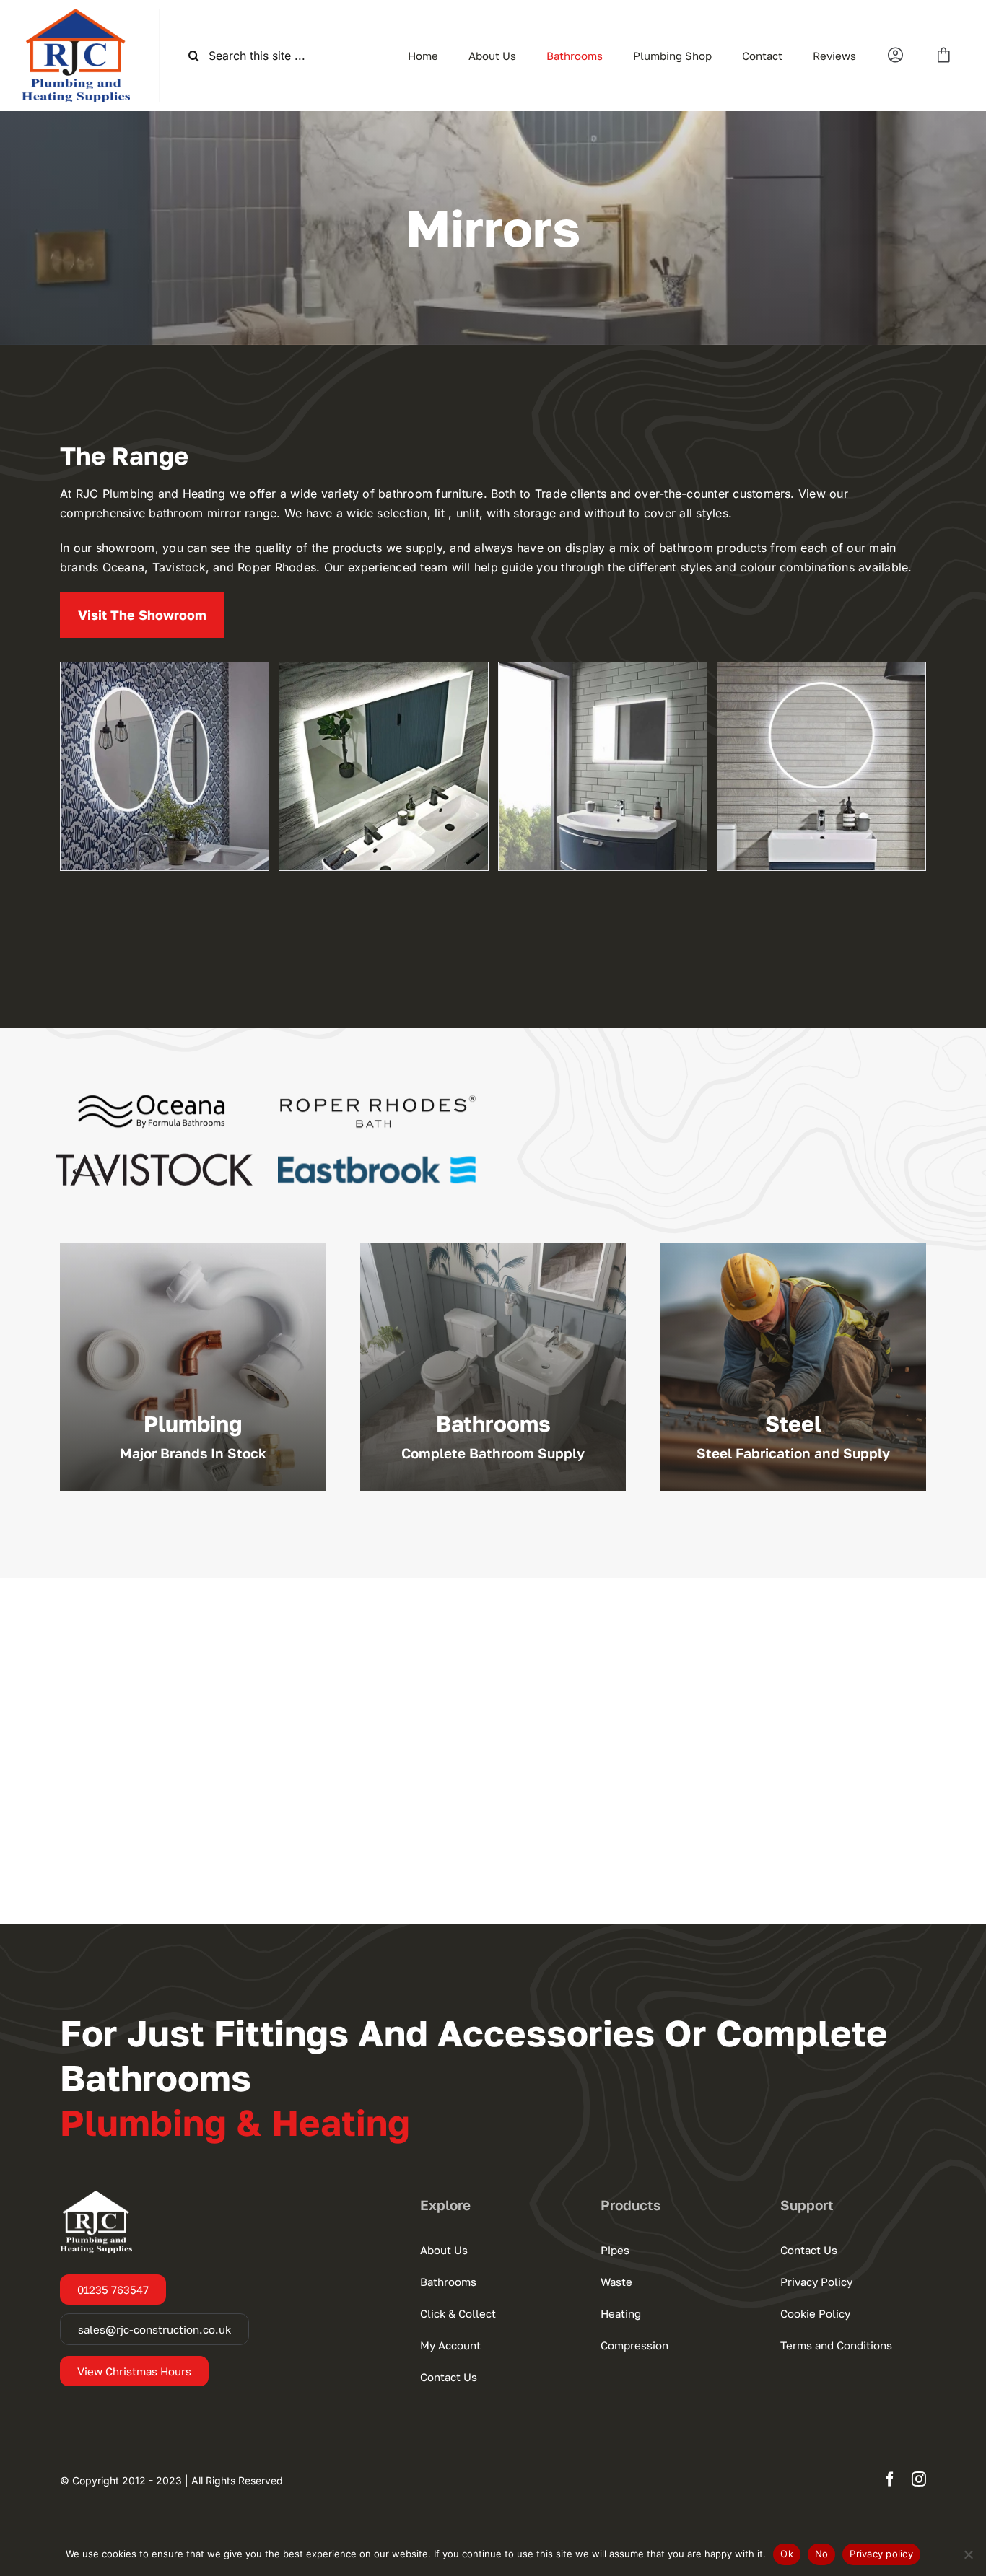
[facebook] (890, 2479)
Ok (787, 2554)
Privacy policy (881, 2554)
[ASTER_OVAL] (165, 766)
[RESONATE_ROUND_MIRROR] (821, 766)
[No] (968, 2554)
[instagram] (919, 2479)
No (822, 2554)
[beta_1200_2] (383, 766)
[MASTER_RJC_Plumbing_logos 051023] (76, 14)
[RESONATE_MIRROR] (603, 766)
